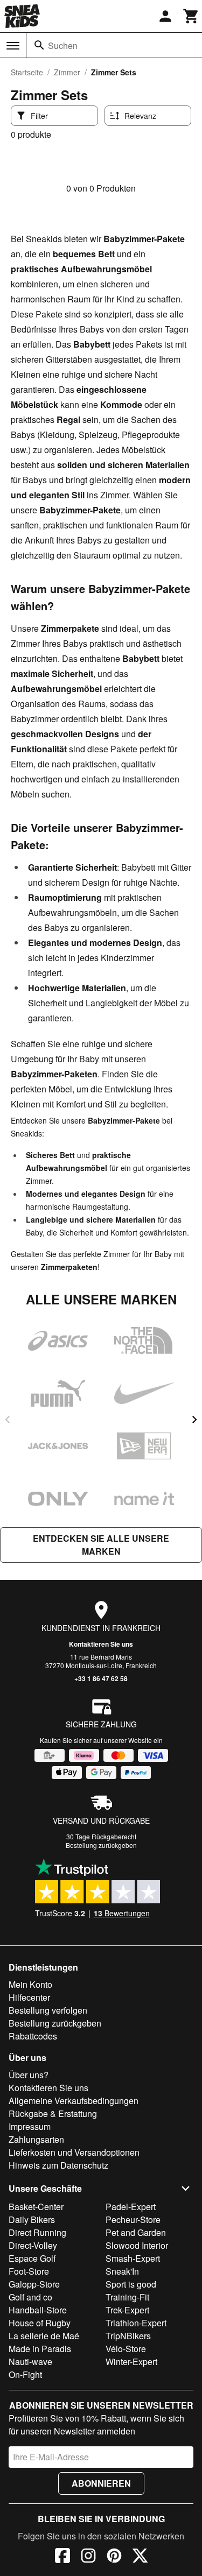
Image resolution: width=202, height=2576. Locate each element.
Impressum (30, 2126)
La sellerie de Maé (44, 2336)
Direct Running (37, 2232)
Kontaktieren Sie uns (101, 1644)
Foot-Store (29, 2271)
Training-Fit (127, 2297)
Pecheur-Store (133, 2219)
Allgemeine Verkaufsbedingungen (74, 2101)
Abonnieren (101, 2483)
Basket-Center (36, 2207)
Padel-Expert (131, 2207)
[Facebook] (62, 2557)
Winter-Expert (131, 2362)
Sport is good (131, 2284)
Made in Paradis (40, 2349)
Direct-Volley (33, 2245)
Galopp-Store (34, 2284)
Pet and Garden (136, 2232)
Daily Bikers (32, 2219)
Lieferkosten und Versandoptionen (74, 2152)
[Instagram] (88, 2557)
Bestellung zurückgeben (101, 1845)
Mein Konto (30, 1984)
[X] (140, 2557)
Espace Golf (32, 2258)
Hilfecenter (29, 1997)
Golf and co (30, 2297)
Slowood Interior (137, 2245)
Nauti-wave (30, 2362)
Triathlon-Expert (136, 2323)
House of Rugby (40, 2323)
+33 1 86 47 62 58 (101, 1678)
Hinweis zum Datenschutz (58, 2165)
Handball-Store (38, 2310)
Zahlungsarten (36, 2139)
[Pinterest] (114, 2557)
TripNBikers (128, 2336)
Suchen (63, 45)
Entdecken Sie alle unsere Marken (101, 1545)
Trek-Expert (127, 2310)
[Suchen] (39, 45)
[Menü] (13, 46)
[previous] (8, 1420)
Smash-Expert (133, 2258)
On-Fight (25, 2374)
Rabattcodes (33, 2036)
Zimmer (67, 72)
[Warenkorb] (191, 16)
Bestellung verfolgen (48, 2010)
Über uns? (29, 2075)
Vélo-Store (126, 2349)
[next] (194, 1420)
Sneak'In (122, 2271)
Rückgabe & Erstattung (53, 2113)
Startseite (27, 72)
